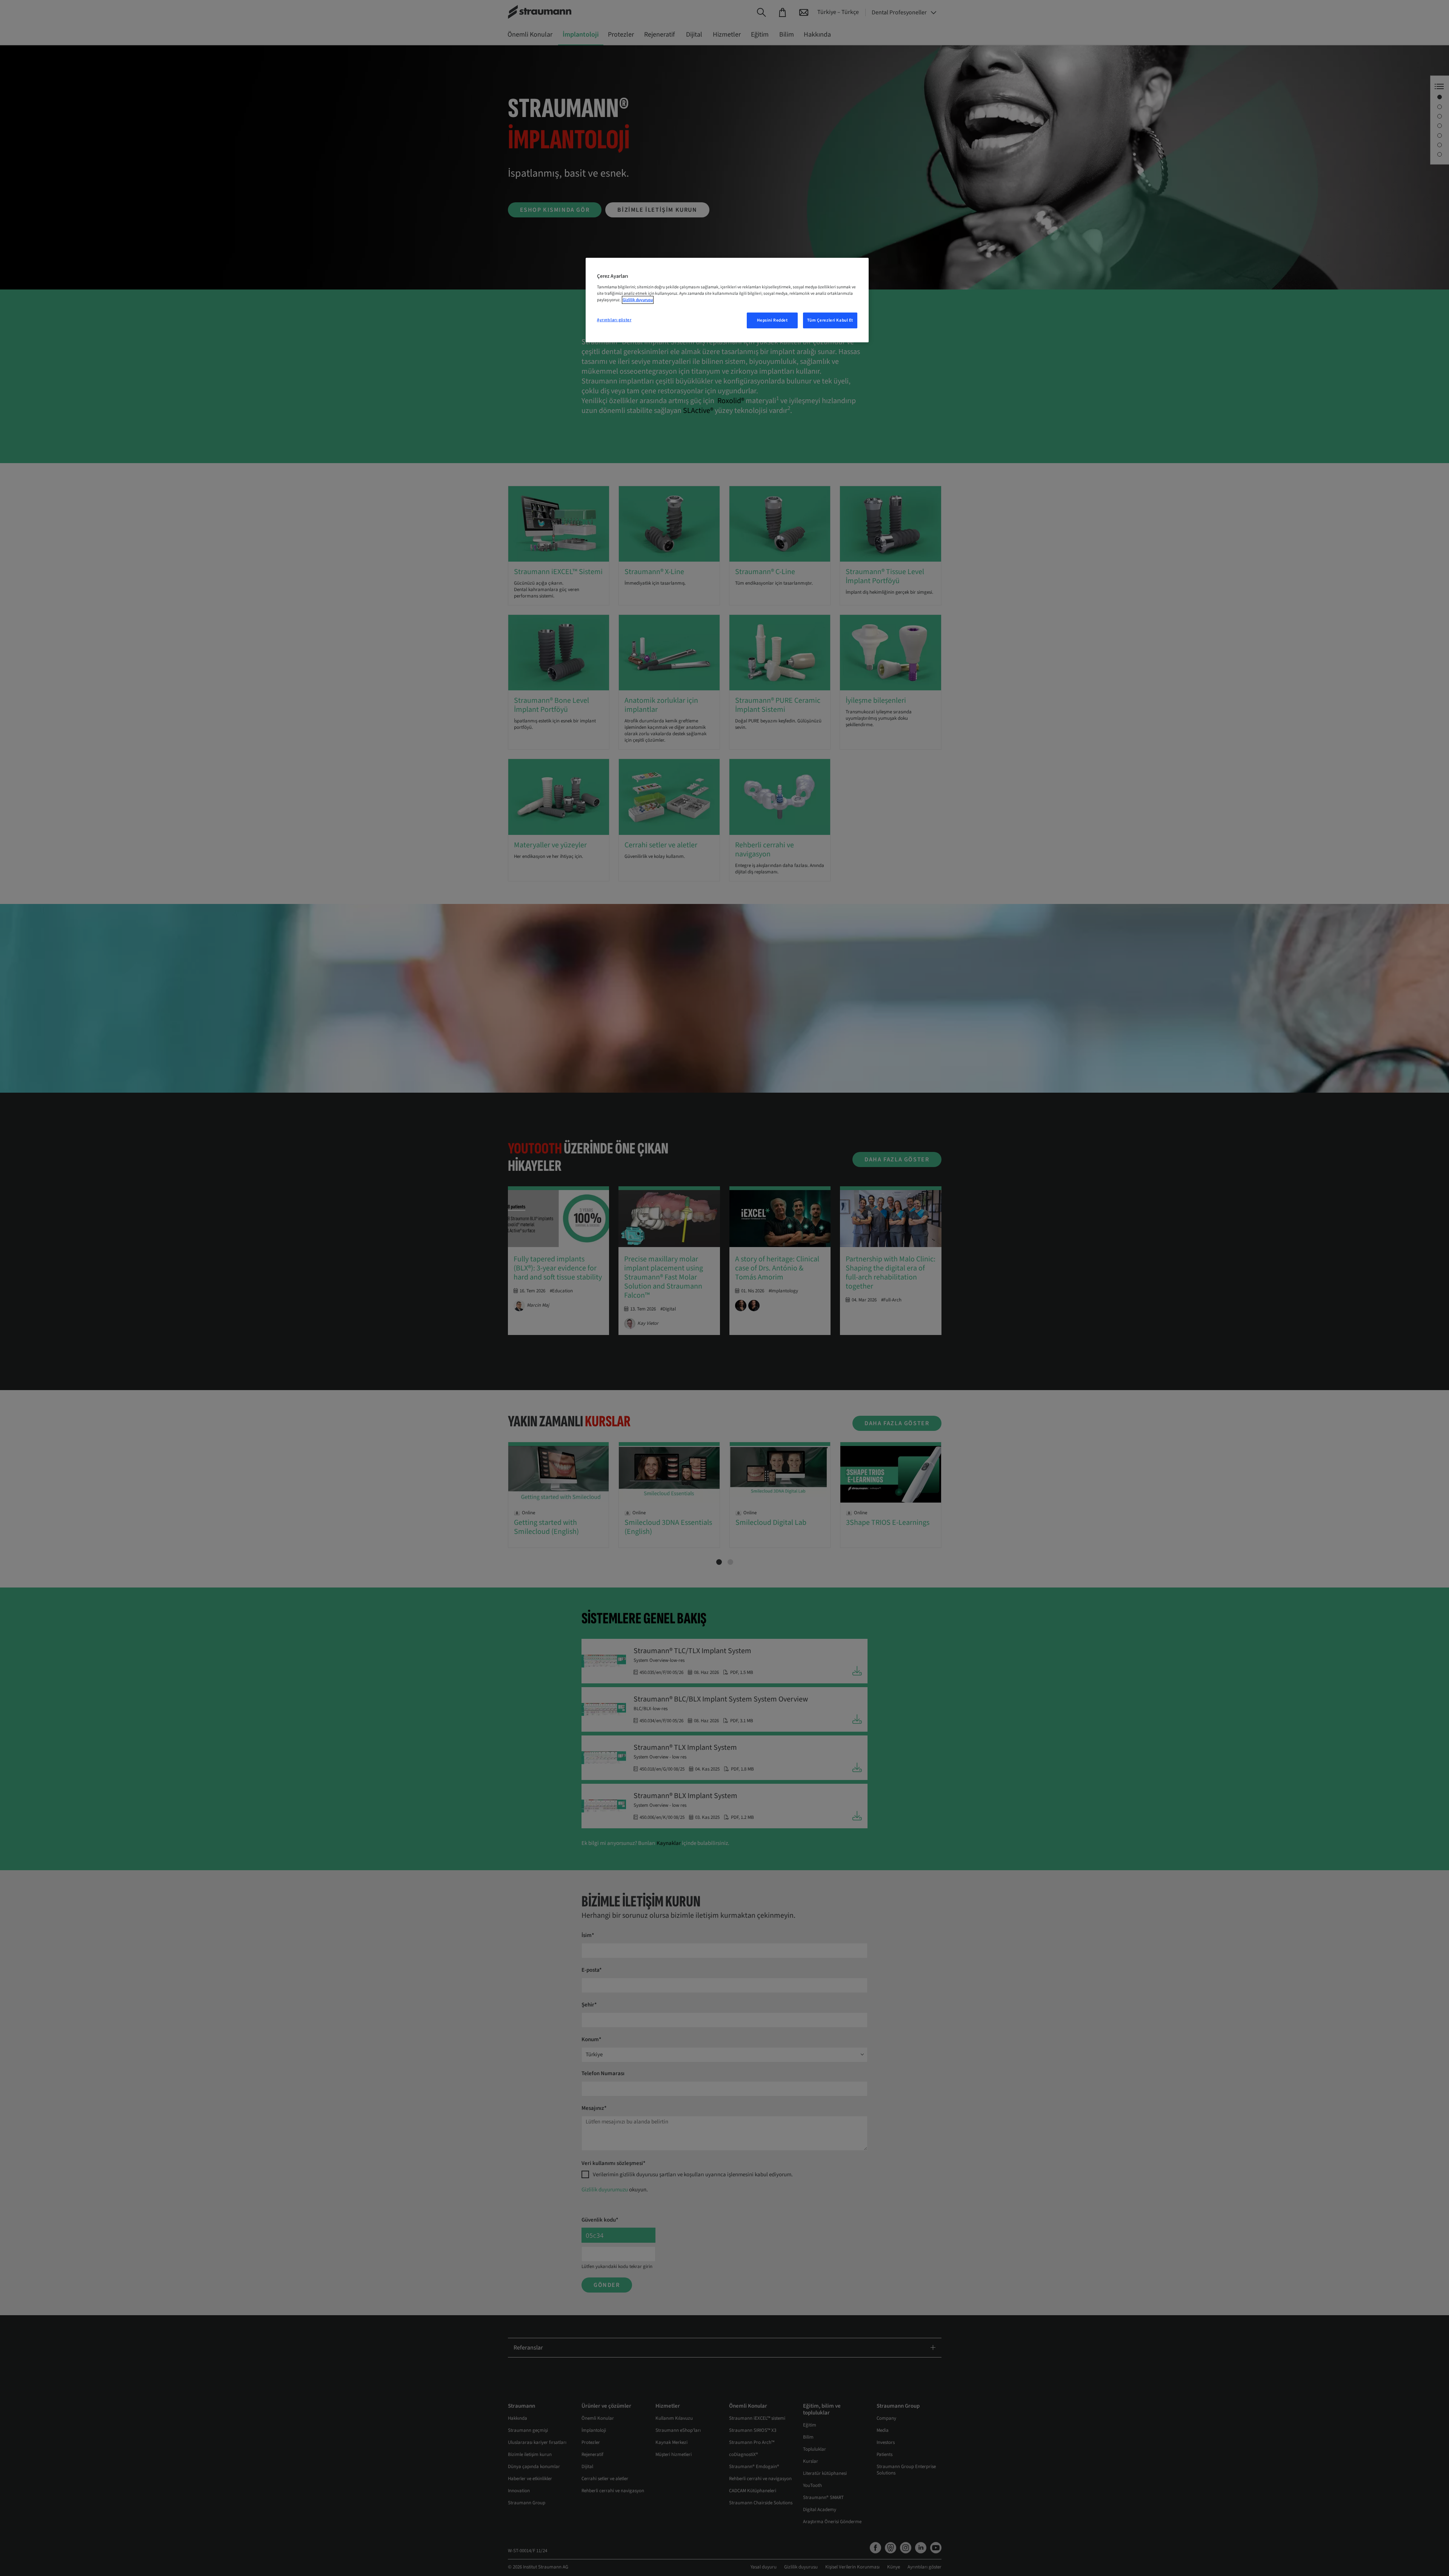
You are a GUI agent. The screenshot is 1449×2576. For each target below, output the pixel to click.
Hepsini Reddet (772, 320)
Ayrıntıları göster (614, 320)
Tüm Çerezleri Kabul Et (830, 320)
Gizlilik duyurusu (638, 300)
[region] (727, 300)
